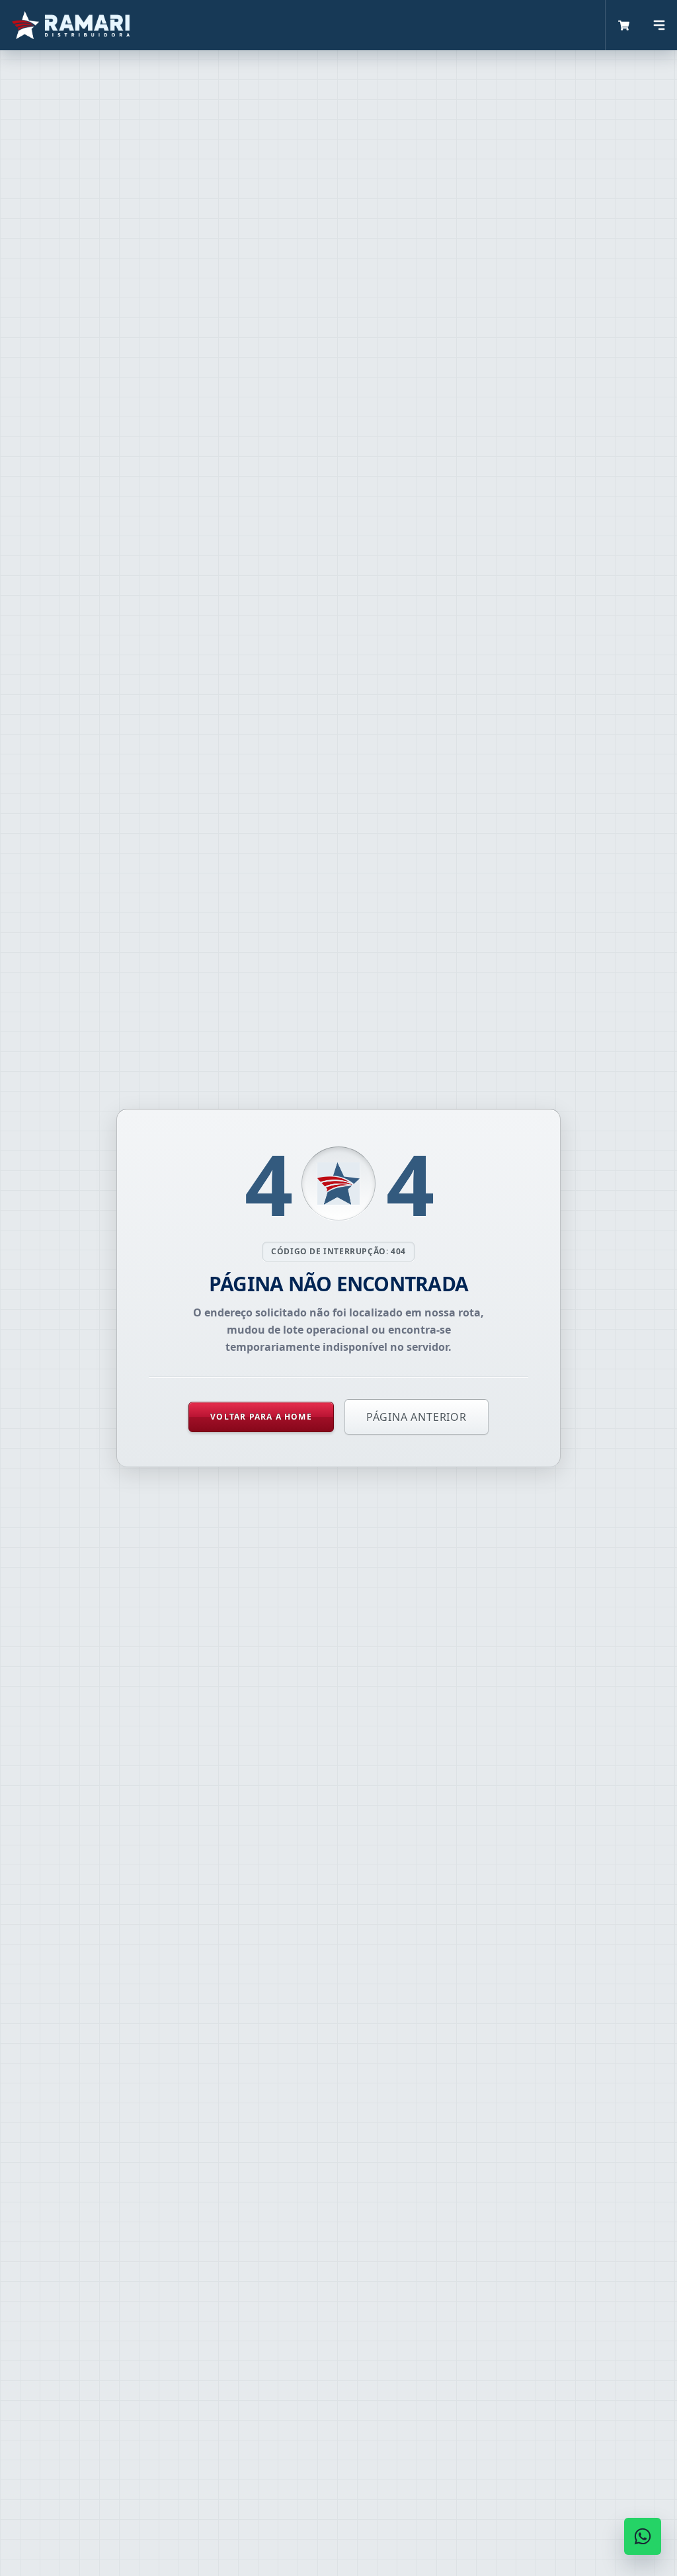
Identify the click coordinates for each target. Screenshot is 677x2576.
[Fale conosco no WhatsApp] (643, 2536)
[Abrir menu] (659, 25)
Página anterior (417, 1417)
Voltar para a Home (261, 1417)
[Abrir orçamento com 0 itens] (623, 25)
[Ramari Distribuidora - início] (303, 25)
